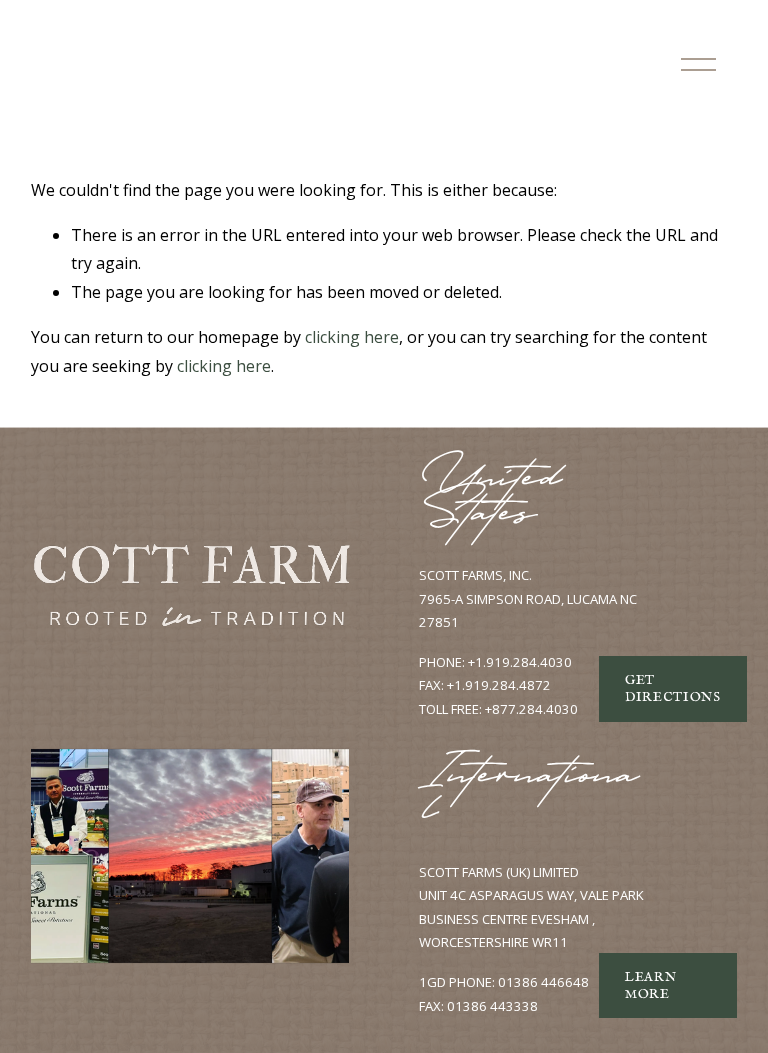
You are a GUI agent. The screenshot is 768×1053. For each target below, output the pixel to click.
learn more (650, 986)
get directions (673, 689)
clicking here (352, 337)
